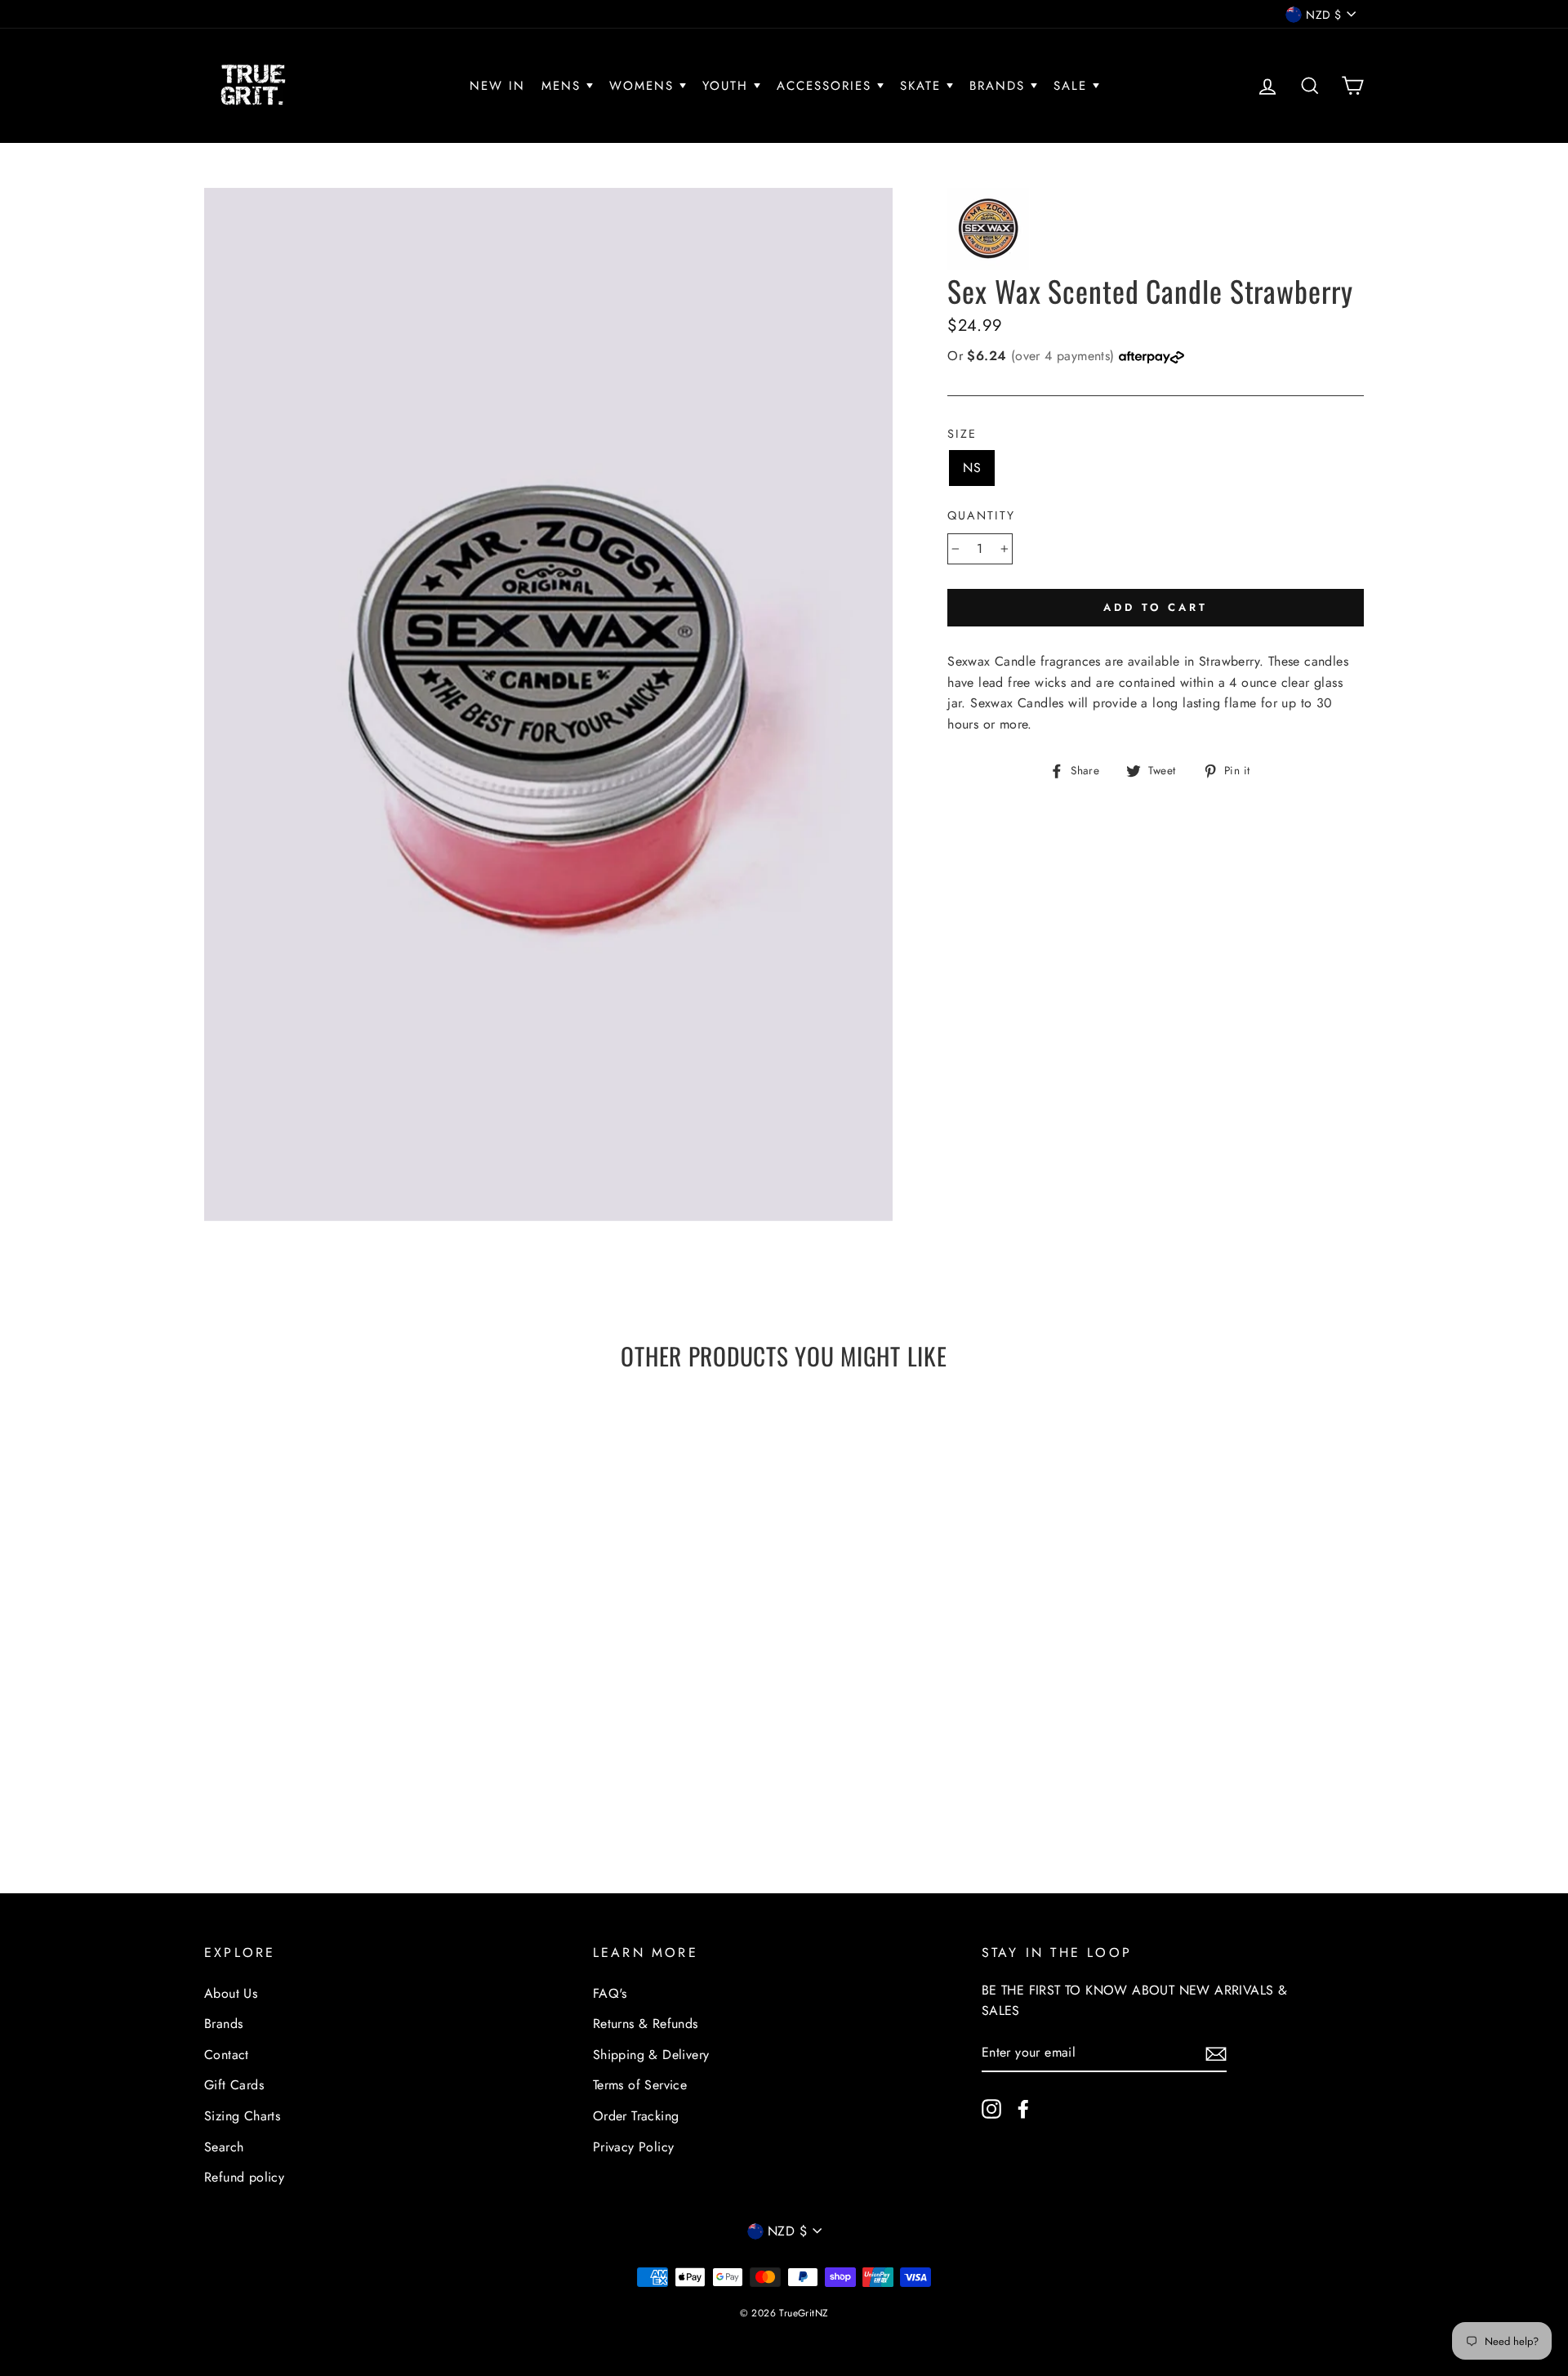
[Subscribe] (1216, 2053)
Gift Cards (234, 2085)
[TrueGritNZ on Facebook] (1023, 2107)
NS (972, 468)
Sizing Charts (242, 2116)
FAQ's (610, 1993)
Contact (227, 2055)
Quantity (981, 515)
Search (224, 2147)
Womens (644, 86)
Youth (728, 86)
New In (497, 86)
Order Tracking (636, 2116)
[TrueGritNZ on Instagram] (991, 2107)
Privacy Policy (634, 2147)
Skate (923, 86)
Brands (1000, 86)
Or (1033, 356)
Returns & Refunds (646, 2024)
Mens (564, 86)
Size (962, 434)
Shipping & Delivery (651, 2055)
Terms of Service (640, 2085)
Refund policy (244, 2177)
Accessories (827, 86)
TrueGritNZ (804, 2313)
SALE (1073, 86)
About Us (231, 1993)
